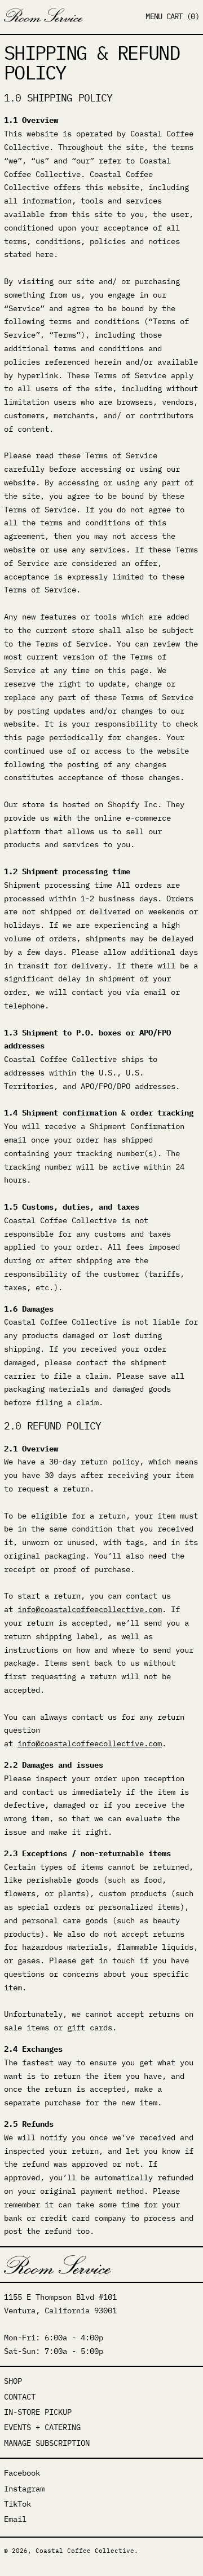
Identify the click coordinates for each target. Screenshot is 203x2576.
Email (15, 2519)
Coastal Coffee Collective (85, 2551)
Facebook (22, 2473)
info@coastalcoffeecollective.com (90, 1609)
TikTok (17, 2504)
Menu (154, 16)
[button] (183, 17)
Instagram (24, 2489)
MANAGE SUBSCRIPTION (47, 2443)
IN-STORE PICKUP (38, 2412)
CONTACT (20, 2397)
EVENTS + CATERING (42, 2427)
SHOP (13, 2381)
